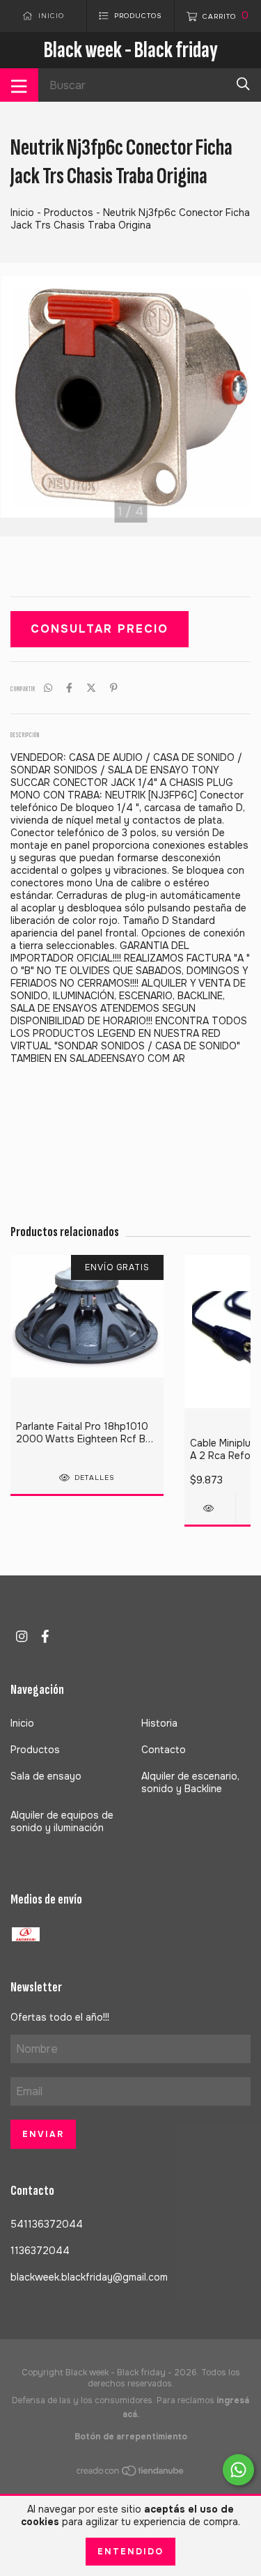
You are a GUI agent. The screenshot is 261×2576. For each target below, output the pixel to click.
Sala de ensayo (46, 1776)
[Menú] (19, 85)
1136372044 (40, 2251)
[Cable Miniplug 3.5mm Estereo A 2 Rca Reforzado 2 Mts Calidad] (210, 1508)
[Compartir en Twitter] (91, 688)
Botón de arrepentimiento (131, 2437)
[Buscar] (243, 84)
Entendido (130, 2552)
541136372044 (47, 2224)
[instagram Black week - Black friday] (22, 1636)
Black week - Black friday (131, 50)
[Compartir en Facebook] (69, 688)
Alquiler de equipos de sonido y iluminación (62, 1821)
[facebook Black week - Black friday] (45, 1636)
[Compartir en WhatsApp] (48, 688)
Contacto (164, 1750)
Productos (69, 213)
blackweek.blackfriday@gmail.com (89, 2277)
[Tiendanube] (131, 2474)
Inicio (22, 213)
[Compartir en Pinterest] (114, 688)
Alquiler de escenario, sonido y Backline (190, 1782)
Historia (159, 1723)
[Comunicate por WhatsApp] (238, 2470)
